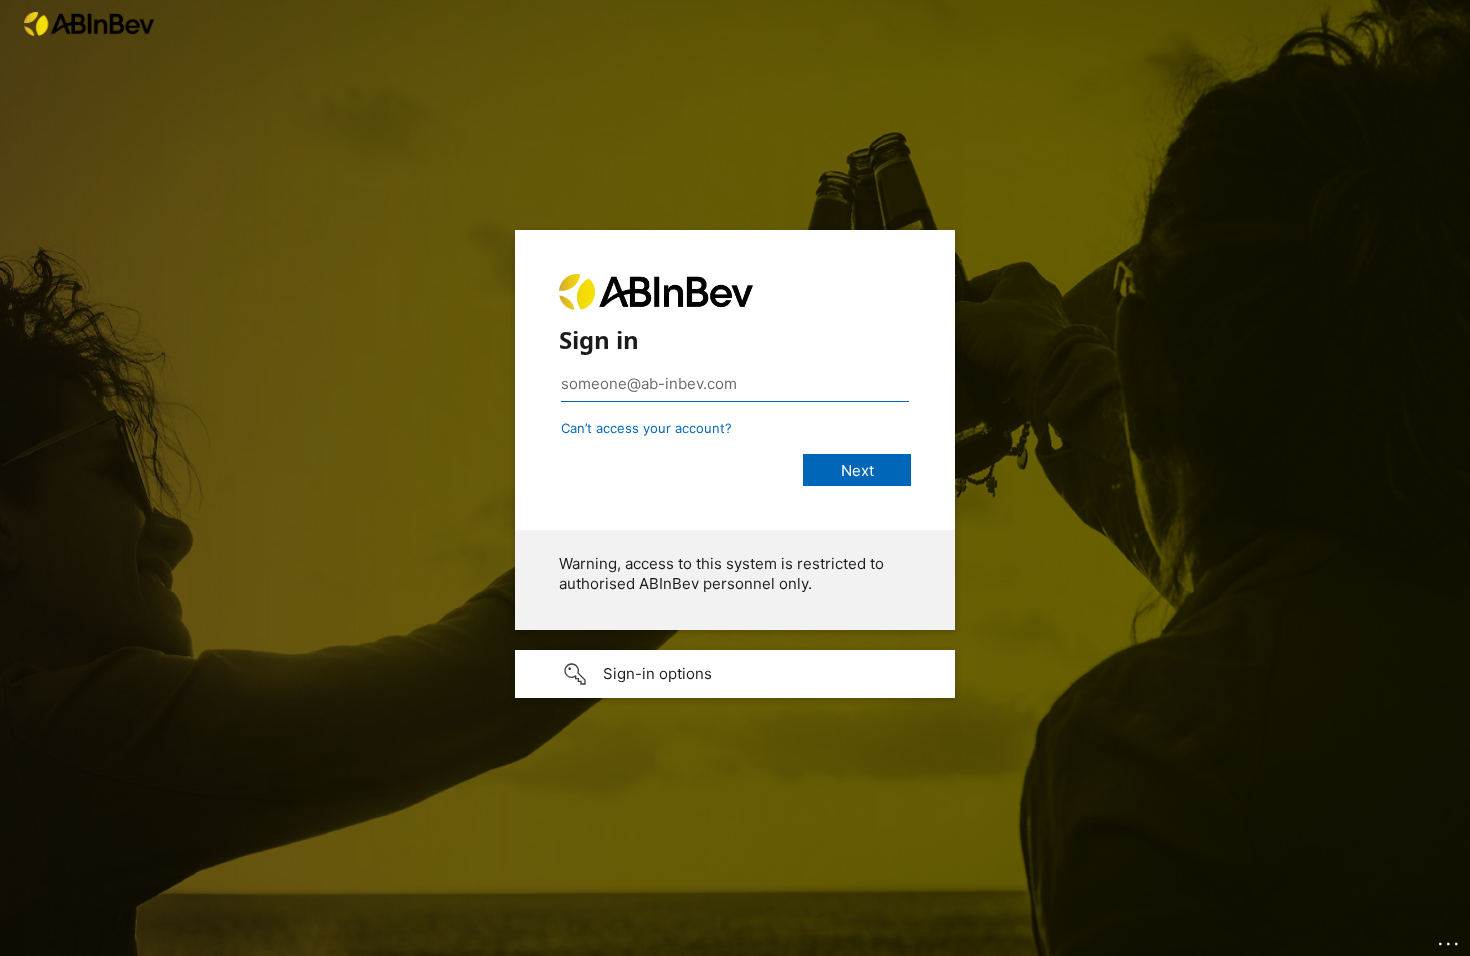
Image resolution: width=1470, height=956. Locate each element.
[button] (735, 674)
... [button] (1450, 939)
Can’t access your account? (646, 428)
